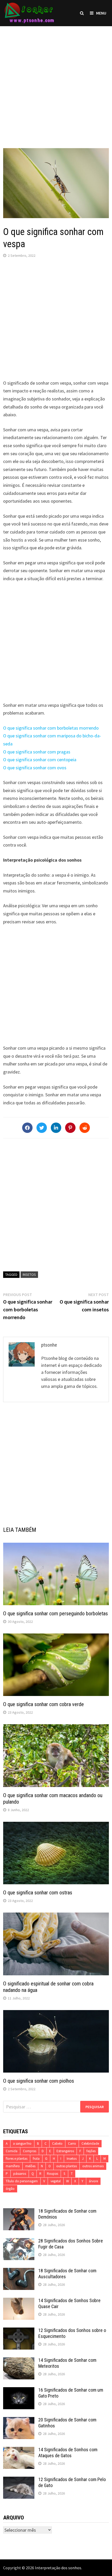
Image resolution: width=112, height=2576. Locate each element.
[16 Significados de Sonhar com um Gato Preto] (19, 2391)
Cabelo (57, 2144)
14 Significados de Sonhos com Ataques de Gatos (68, 2453)
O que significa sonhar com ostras (38, 1893)
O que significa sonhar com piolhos (39, 2081)
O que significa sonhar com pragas (37, 752)
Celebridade (90, 2144)
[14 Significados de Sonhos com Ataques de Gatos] (19, 2450)
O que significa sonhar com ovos (35, 768)
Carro (72, 2144)
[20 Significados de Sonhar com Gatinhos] (19, 2421)
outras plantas (67, 2166)
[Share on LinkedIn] (56, 1128)
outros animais (93, 2166)
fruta (36, 2159)
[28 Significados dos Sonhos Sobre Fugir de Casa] (19, 2242)
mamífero (13, 2166)
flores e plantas (17, 2159)
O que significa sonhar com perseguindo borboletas (55, 1614)
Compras (30, 2151)
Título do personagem (22, 2181)
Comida (12, 2151)
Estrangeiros (65, 2151)
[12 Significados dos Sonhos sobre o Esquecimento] (19, 2331)
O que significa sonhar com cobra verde (43, 1704)
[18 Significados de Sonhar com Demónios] (19, 2212)
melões (30, 2166)
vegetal (56, 2181)
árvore (93, 2181)
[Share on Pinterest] (70, 1128)
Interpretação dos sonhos (58, 2568)
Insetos (29, 1275)
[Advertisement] (56, 82)
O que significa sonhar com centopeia (40, 760)
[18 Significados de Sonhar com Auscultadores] (19, 2271)
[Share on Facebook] (27, 1128)
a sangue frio (22, 2144)
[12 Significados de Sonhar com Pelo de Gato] (19, 2480)
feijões (91, 2151)
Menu (101, 13)
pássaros (20, 2174)
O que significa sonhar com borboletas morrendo (51, 728)
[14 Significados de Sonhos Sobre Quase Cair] (19, 2301)
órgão (10, 2189)
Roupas (52, 2174)
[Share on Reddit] (85, 1128)
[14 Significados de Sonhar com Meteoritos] (19, 2361)
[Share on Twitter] (42, 1128)
